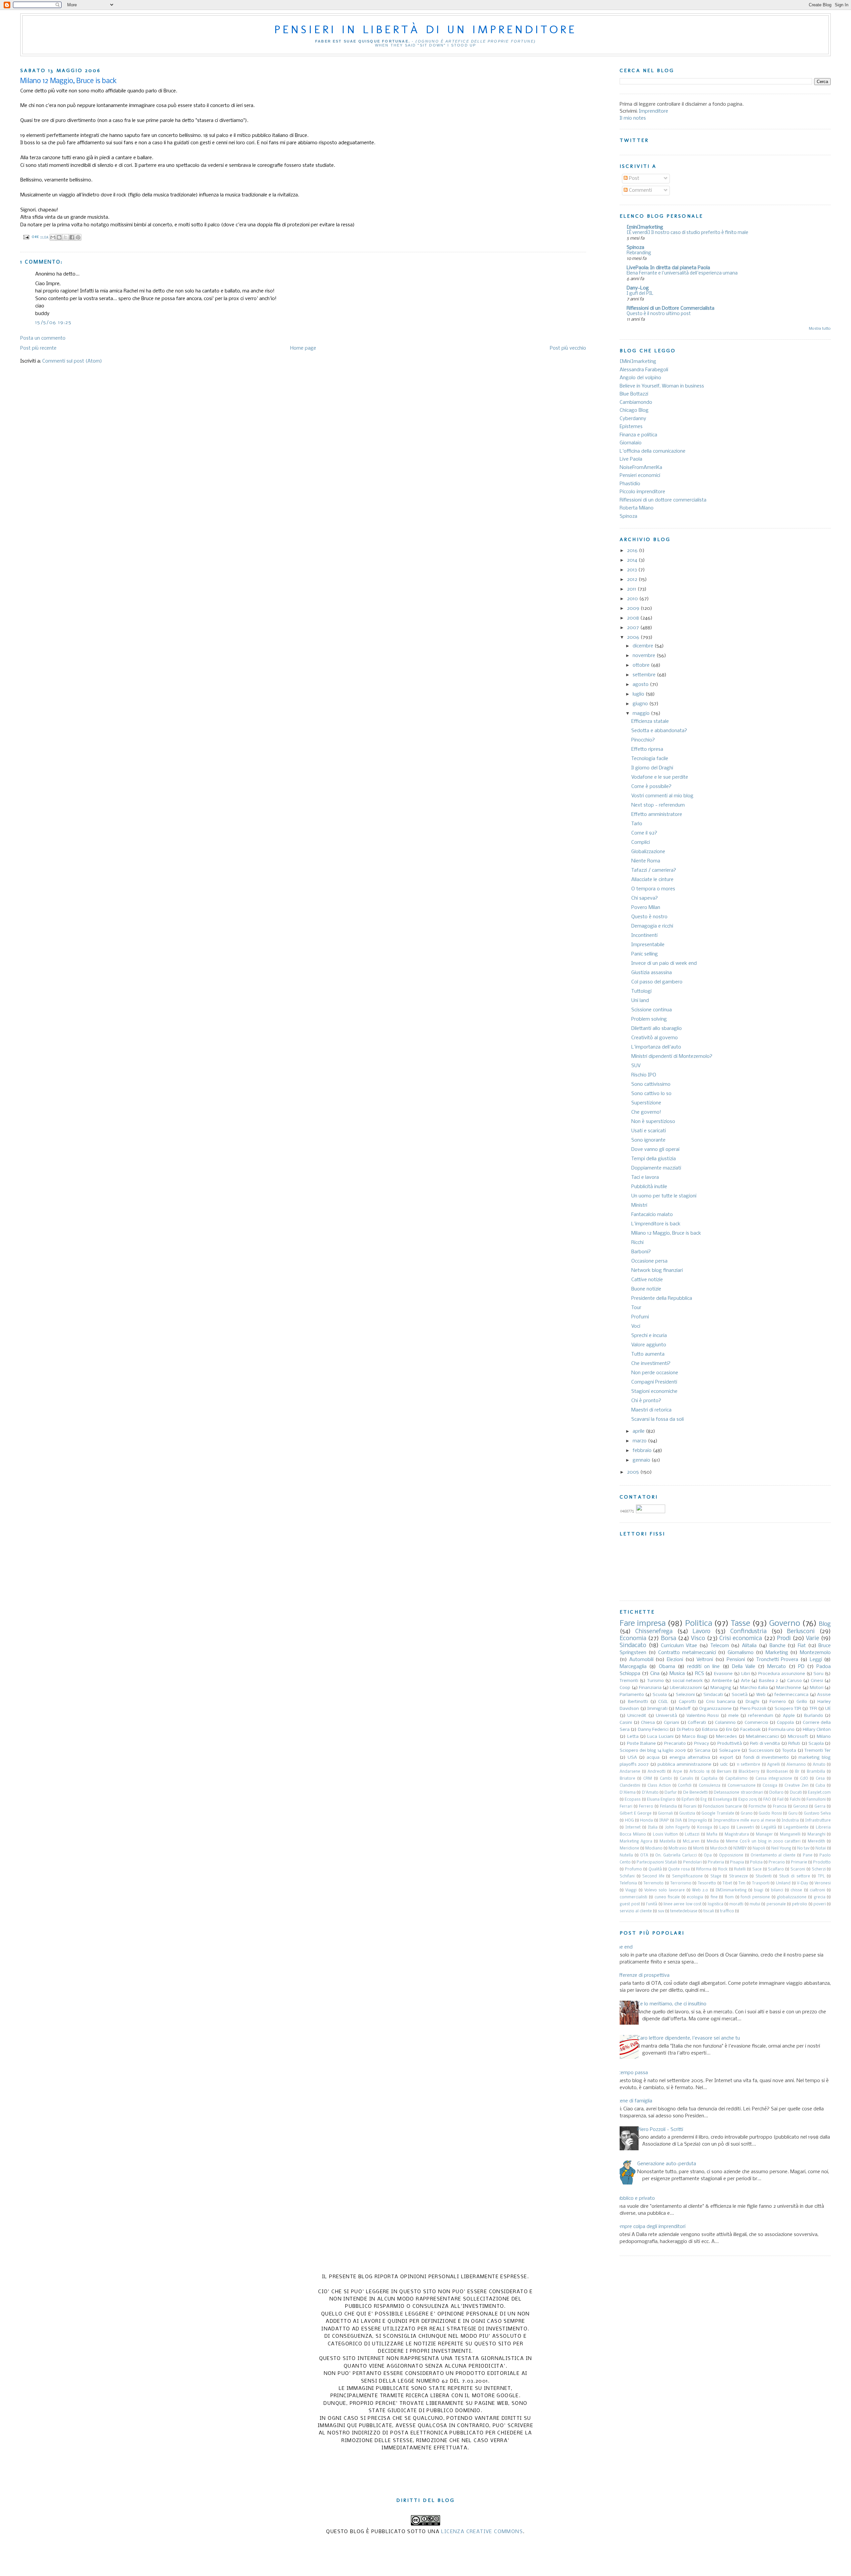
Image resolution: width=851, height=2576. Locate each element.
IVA (678, 1821)
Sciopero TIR (788, 1709)
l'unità (652, 1904)
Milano (824, 1737)
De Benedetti (695, 1793)
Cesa (820, 1779)
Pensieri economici (640, 476)
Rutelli (740, 1869)
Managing (721, 1688)
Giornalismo (741, 1653)
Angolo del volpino (640, 378)
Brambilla (816, 1772)
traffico (727, 1911)
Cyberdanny (633, 419)
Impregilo (698, 1821)
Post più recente (38, 348)
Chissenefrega (654, 1632)
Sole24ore (730, 1751)
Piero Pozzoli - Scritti (660, 2130)
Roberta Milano (637, 508)
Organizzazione (715, 1709)
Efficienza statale (650, 722)
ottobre (642, 665)
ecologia (695, 1897)
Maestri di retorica (651, 1410)
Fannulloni (816, 1800)
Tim (742, 1883)
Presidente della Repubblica (662, 1298)
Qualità (655, 1869)
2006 (634, 637)
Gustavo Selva (817, 1814)
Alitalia (749, 1646)
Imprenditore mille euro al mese (744, 1821)
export (727, 1758)
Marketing (777, 1653)
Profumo (633, 1869)
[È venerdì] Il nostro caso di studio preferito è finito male (687, 233)
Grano (747, 1814)
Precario (777, 1862)
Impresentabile (648, 945)
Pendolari (692, 1862)
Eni (729, 1730)
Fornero (778, 1702)
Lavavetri (745, 1828)
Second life (653, 1876)
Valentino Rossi (703, 1716)
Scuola (660, 1695)
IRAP (664, 1821)
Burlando (814, 1716)
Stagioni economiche (654, 1392)
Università (667, 1716)
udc (724, 1765)
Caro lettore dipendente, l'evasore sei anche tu (689, 2038)
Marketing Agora (636, 1842)
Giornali (665, 1814)
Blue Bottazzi (634, 394)
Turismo (656, 1681)
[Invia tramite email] (53, 237)
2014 (633, 560)
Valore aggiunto (649, 1345)
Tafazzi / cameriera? (654, 870)
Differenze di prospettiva (642, 1975)
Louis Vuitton (666, 1835)
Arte (745, 1681)
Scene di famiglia (633, 2101)
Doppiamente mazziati (656, 1168)
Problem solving (649, 1019)
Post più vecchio (568, 348)
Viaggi (631, 1890)
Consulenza (710, 1786)
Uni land (640, 1001)
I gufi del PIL (640, 294)
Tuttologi (641, 991)
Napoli (759, 1848)
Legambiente (796, 1828)
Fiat (802, 1646)
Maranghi (816, 1835)
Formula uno (782, 1730)
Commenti (640, 190)
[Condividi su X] (65, 237)
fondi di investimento (766, 1758)
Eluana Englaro (661, 1800)
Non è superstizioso (653, 1122)
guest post (630, 1904)
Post (633, 178)
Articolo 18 (700, 1772)
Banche (778, 1646)
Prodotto (822, 1862)
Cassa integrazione (774, 1779)
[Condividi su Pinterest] (78, 237)
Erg (704, 1800)
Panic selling (645, 954)
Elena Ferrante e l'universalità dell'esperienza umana (682, 273)
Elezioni (675, 1660)
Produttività (730, 1744)
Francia (780, 1807)
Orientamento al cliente (773, 1855)
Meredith (816, 1842)
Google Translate (718, 1814)
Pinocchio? (643, 740)
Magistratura (737, 1835)
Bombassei (777, 1772)
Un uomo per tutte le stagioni (664, 1196)
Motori (817, 1688)
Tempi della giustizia (654, 1159)
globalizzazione (792, 1897)
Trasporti (761, 1883)
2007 (634, 628)
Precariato (675, 1744)
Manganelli (790, 1835)
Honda (646, 1821)
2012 (633, 580)
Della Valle (744, 1667)
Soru (818, 1674)
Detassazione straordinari (738, 1793)
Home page (303, 348)
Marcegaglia (633, 1667)
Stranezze (738, 1876)
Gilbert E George (636, 1814)
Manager (764, 1835)
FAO (767, 1800)
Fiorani (690, 1807)
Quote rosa (679, 1869)
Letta (633, 1737)
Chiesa (648, 1723)
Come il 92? (644, 833)
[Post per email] (26, 237)
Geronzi (801, 1807)
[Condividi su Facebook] (72, 237)
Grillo (802, 1702)
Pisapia (737, 1862)
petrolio (799, 1904)
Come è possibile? (651, 787)
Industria (790, 1821)
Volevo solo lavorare (665, 1890)
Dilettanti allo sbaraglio (657, 1029)
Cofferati (697, 1723)
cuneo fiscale (667, 1897)
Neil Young (781, 1848)
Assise (824, 1695)
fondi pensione (755, 1897)
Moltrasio (678, 1848)
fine (714, 1897)
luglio (639, 694)
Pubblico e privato (635, 2198)
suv (661, 1911)
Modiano (654, 1848)
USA (632, 1758)
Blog (825, 1624)
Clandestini (630, 1786)
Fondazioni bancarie (723, 1807)
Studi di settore (795, 1876)
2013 (633, 570)
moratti (736, 1904)
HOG (629, 1821)
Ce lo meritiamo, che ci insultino (672, 2004)
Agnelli (774, 1765)
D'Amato (650, 1793)
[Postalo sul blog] (59, 237)
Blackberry (749, 1772)
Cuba (820, 1786)
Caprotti (687, 1702)
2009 (634, 609)
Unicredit (637, 1716)
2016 (633, 551)
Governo (785, 1624)
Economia (633, 1639)
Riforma (704, 1869)
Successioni (761, 1751)
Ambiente (722, 1681)
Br (797, 1772)
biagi (759, 1890)
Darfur (671, 1793)
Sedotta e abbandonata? (659, 731)
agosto (641, 685)
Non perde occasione (655, 1373)
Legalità (769, 1828)
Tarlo (637, 824)
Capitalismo (736, 1779)
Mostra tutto (820, 329)
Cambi (666, 1779)
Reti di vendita (765, 1744)
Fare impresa (643, 1624)
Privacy (702, 1744)
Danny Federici (653, 1730)
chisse (796, 1890)
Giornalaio (631, 443)
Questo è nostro (649, 917)
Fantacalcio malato (652, 1215)
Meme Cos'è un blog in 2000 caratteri (763, 1842)
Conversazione (742, 1786)
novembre (645, 656)
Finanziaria (650, 1688)
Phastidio (630, 484)
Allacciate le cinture (652, 880)
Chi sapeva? (645, 898)
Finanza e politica (638, 435)
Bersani (724, 1772)
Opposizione (731, 1855)
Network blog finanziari (657, 1271)
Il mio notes (633, 118)
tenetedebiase (684, 1911)
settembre (645, 675)
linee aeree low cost (682, 1904)
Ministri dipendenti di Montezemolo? (672, 1057)
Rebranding (639, 253)
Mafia (712, 1835)
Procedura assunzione (782, 1674)
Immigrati (657, 1709)
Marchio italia (754, 1688)
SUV (636, 1066)
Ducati (796, 1793)
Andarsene (630, 1772)
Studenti (764, 1876)
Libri (746, 1674)
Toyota (789, 1751)
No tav (803, 1848)
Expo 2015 (748, 1800)
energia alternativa (690, 1758)
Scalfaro (776, 1869)
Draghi (752, 1702)
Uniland (783, 1883)
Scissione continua (652, 1010)
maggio (642, 714)
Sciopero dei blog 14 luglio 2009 (653, 1751)
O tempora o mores (653, 889)
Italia (653, 1828)
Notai (821, 1848)
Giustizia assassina (652, 973)
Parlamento (632, 1695)
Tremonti (629, 1681)
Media (713, 1842)
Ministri (639, 1205)
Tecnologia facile (650, 759)
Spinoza (635, 248)
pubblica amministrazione (684, 1765)
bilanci (777, 1890)
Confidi (685, 1786)
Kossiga (705, 1828)
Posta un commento (43, 338)
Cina (655, 1674)
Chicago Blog (634, 410)
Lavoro (701, 1632)
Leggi (816, 1660)
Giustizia (687, 1814)
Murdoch (719, 1848)
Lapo (724, 1828)
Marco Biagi (695, 1737)
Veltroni (705, 1660)
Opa (708, 1855)
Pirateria (716, 1862)
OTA (644, 1855)
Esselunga (723, 1800)
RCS (700, 1674)
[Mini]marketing (638, 362)
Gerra (820, 1807)
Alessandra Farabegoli (644, 370)
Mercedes (727, 1737)
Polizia (756, 1862)
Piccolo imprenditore (642, 492)
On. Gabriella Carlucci (676, 1855)
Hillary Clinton (817, 1730)
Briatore (627, 1779)
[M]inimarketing (731, 1890)
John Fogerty (677, 1828)
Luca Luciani (660, 1737)
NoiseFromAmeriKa (641, 468)
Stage (716, 1876)
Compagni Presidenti (654, 1382)
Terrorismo (681, 1883)
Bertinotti (638, 1702)
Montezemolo (815, 1653)
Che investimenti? (651, 1364)
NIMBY (740, 1848)
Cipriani (671, 1723)
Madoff (683, 1709)
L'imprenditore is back (656, 1224)
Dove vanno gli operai (655, 1150)
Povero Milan (646, 908)
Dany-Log (638, 288)
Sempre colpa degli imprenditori (650, 2227)
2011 (632, 589)
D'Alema (628, 1793)
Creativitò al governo (655, 1038)
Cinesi (817, 1681)
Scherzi (819, 1869)
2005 (634, 1472)
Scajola (816, 1744)
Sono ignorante (648, 1140)
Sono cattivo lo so (651, 1094)
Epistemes (631, 427)
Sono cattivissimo (651, 1084)
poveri (820, 1904)
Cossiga (770, 1786)
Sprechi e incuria (649, 1336)
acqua (653, 1758)
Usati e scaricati (649, 1131)
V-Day (802, 1883)
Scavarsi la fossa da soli (658, 1419)
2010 (633, 599)
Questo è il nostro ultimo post (659, 314)
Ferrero (646, 1807)
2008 (634, 618)
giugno (641, 704)
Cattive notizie (647, 1280)
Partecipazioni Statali (657, 1862)
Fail (780, 1800)
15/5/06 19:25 (53, 323)
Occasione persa (649, 1261)
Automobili (641, 1660)
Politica (699, 1624)
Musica (677, 1674)
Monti (699, 1848)
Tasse (740, 1624)
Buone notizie (646, 1289)
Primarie (799, 1862)
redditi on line (703, 1667)
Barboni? (641, 1252)
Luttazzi (692, 1835)
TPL (821, 1876)
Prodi (784, 1639)
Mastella (668, 1842)
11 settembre (748, 1765)
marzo (640, 1441)
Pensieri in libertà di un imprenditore (425, 29)
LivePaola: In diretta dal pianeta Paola (668, 268)
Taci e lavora (645, 1177)
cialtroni (817, 1890)
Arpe (677, 1772)
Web (761, 1695)
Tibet (727, 1883)
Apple (789, 1716)
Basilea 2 (768, 1681)
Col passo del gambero (657, 982)
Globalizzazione (648, 852)
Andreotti (657, 1772)
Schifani (627, 1876)
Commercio (756, 1723)
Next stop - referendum (658, 805)
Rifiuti (794, 1744)
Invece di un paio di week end (664, 963)
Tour (636, 1308)
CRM (648, 1779)
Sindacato (633, 1646)
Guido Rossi (770, 1814)
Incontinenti (644, 936)
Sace (757, 1869)
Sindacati (713, 1695)
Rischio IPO (644, 1075)
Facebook (750, 1730)
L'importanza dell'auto (656, 1047)
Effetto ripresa (647, 749)
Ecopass (633, 1800)
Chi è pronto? (646, 1401)
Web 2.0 (700, 1890)
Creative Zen (796, 1786)
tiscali (709, 1911)
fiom (729, 1897)
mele (733, 1716)
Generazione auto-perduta (667, 2164)
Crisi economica (741, 1639)
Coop (625, 1688)
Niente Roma (646, 861)
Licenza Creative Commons (482, 2532)
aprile (639, 1431)
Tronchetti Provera (777, 1660)
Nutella (626, 1855)
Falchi (795, 1800)
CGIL (663, 1702)
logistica (716, 1904)
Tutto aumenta (648, 1354)
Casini (626, 1723)
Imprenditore (654, 111)
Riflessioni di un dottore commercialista (663, 500)
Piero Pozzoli (753, 1709)
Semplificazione (687, 1876)
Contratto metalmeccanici (687, 1653)
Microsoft (798, 1737)
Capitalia (709, 1779)
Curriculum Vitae (679, 1646)
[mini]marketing (645, 227)
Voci (636, 1326)
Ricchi (637, 1243)
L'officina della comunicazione (653, 451)
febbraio (643, 1451)
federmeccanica (791, 1695)
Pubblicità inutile (649, 1187)
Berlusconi (801, 1632)
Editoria (710, 1730)
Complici (641, 842)
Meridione (629, 1848)
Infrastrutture (818, 1821)
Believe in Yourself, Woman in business (662, 386)
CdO (804, 1779)
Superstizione (646, 1103)
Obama (667, 1667)
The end (624, 1947)
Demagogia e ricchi (652, 926)
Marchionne (789, 1688)
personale (776, 1904)
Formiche (757, 1807)
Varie (812, 1639)
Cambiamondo (636, 402)
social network (688, 1681)
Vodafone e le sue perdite (660, 777)
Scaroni (798, 1869)
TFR (813, 1709)
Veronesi (823, 1883)
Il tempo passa (631, 2073)
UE (828, 1709)
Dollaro (776, 1793)
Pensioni (736, 1660)
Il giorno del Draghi (652, 768)
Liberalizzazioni (686, 1688)
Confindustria (748, 1632)
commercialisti (633, 1897)
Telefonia (628, 1883)
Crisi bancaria (721, 1702)
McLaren (691, 1842)
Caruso (794, 1681)
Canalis (686, 1779)
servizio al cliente (636, 1911)
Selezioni (685, 1695)
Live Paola (631, 459)
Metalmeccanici (762, 1737)
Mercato (777, 1667)
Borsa (669, 1639)
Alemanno (796, 1765)
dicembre (644, 646)
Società (740, 1695)
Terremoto (653, 1883)
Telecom (720, 1646)
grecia (820, 1897)
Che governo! (646, 1112)
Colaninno (725, 1723)
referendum (761, 1716)
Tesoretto (707, 1883)
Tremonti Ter (818, 1751)
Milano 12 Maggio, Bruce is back (666, 1233)
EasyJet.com (819, 1793)
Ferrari (626, 1807)
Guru (793, 1814)
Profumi (640, 1317)
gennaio (642, 1460)
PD (801, 1667)
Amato (819, 1765)
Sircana (702, 1751)
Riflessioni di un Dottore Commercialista (670, 308)
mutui (755, 1904)
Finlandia (668, 1807)
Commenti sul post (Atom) (72, 361)
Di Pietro (685, 1730)
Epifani (688, 1800)
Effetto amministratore (657, 815)
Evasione (723, 1674)
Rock (723, 1869)
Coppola (785, 1723)
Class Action (659, 1786)
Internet (633, 1828)
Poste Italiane (641, 1744)
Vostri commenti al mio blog (662, 796)
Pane (808, 1855)
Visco (698, 1639)
